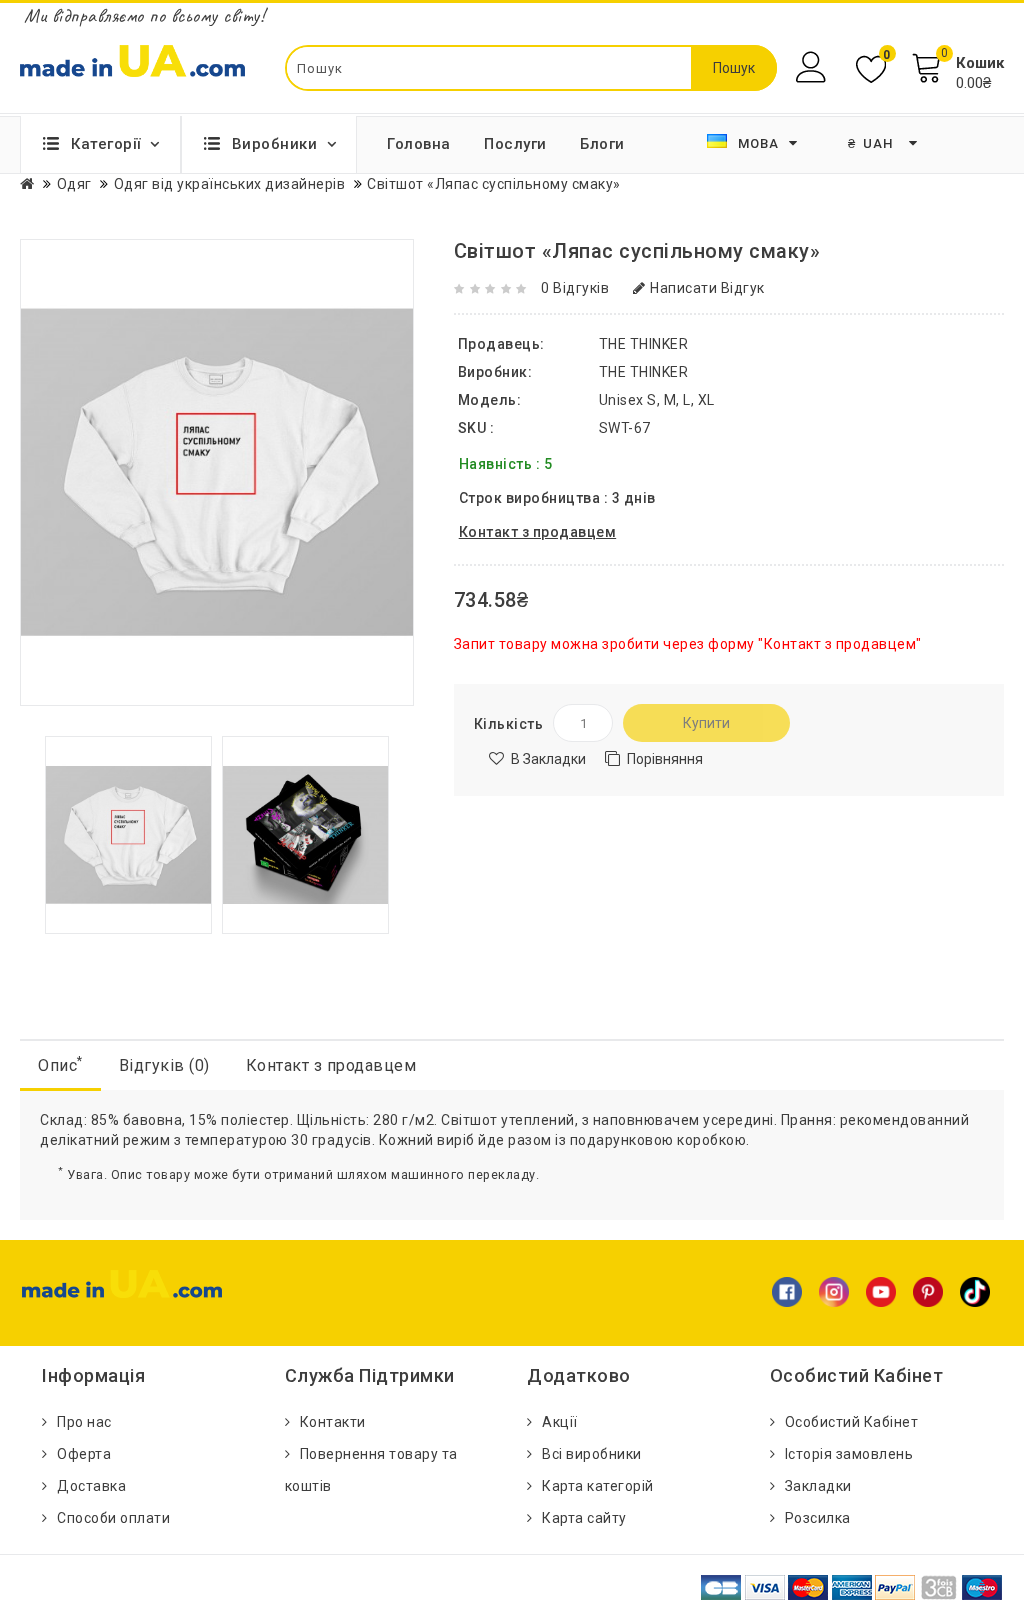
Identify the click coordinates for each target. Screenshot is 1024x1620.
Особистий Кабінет (852, 1422)
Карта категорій (598, 1486)
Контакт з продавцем (331, 1065)
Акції (560, 1422)
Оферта (84, 1454)
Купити (706, 723)
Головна (419, 144)
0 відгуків (575, 288)
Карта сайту (584, 1518)
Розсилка (818, 1518)
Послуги (515, 144)
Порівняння (665, 759)
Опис (60, 1064)
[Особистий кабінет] (813, 67)
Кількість (509, 724)
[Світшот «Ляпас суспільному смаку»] (128, 833)
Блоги (602, 144)
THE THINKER (644, 372)
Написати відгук (707, 288)
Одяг (74, 184)
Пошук (734, 68)
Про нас (84, 1422)
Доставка (91, 1486)
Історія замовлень (849, 1454)
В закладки (548, 759)
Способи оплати (113, 1518)
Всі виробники (592, 1454)
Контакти (333, 1422)
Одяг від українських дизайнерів (230, 184)
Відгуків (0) (164, 1065)
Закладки (818, 1486)
